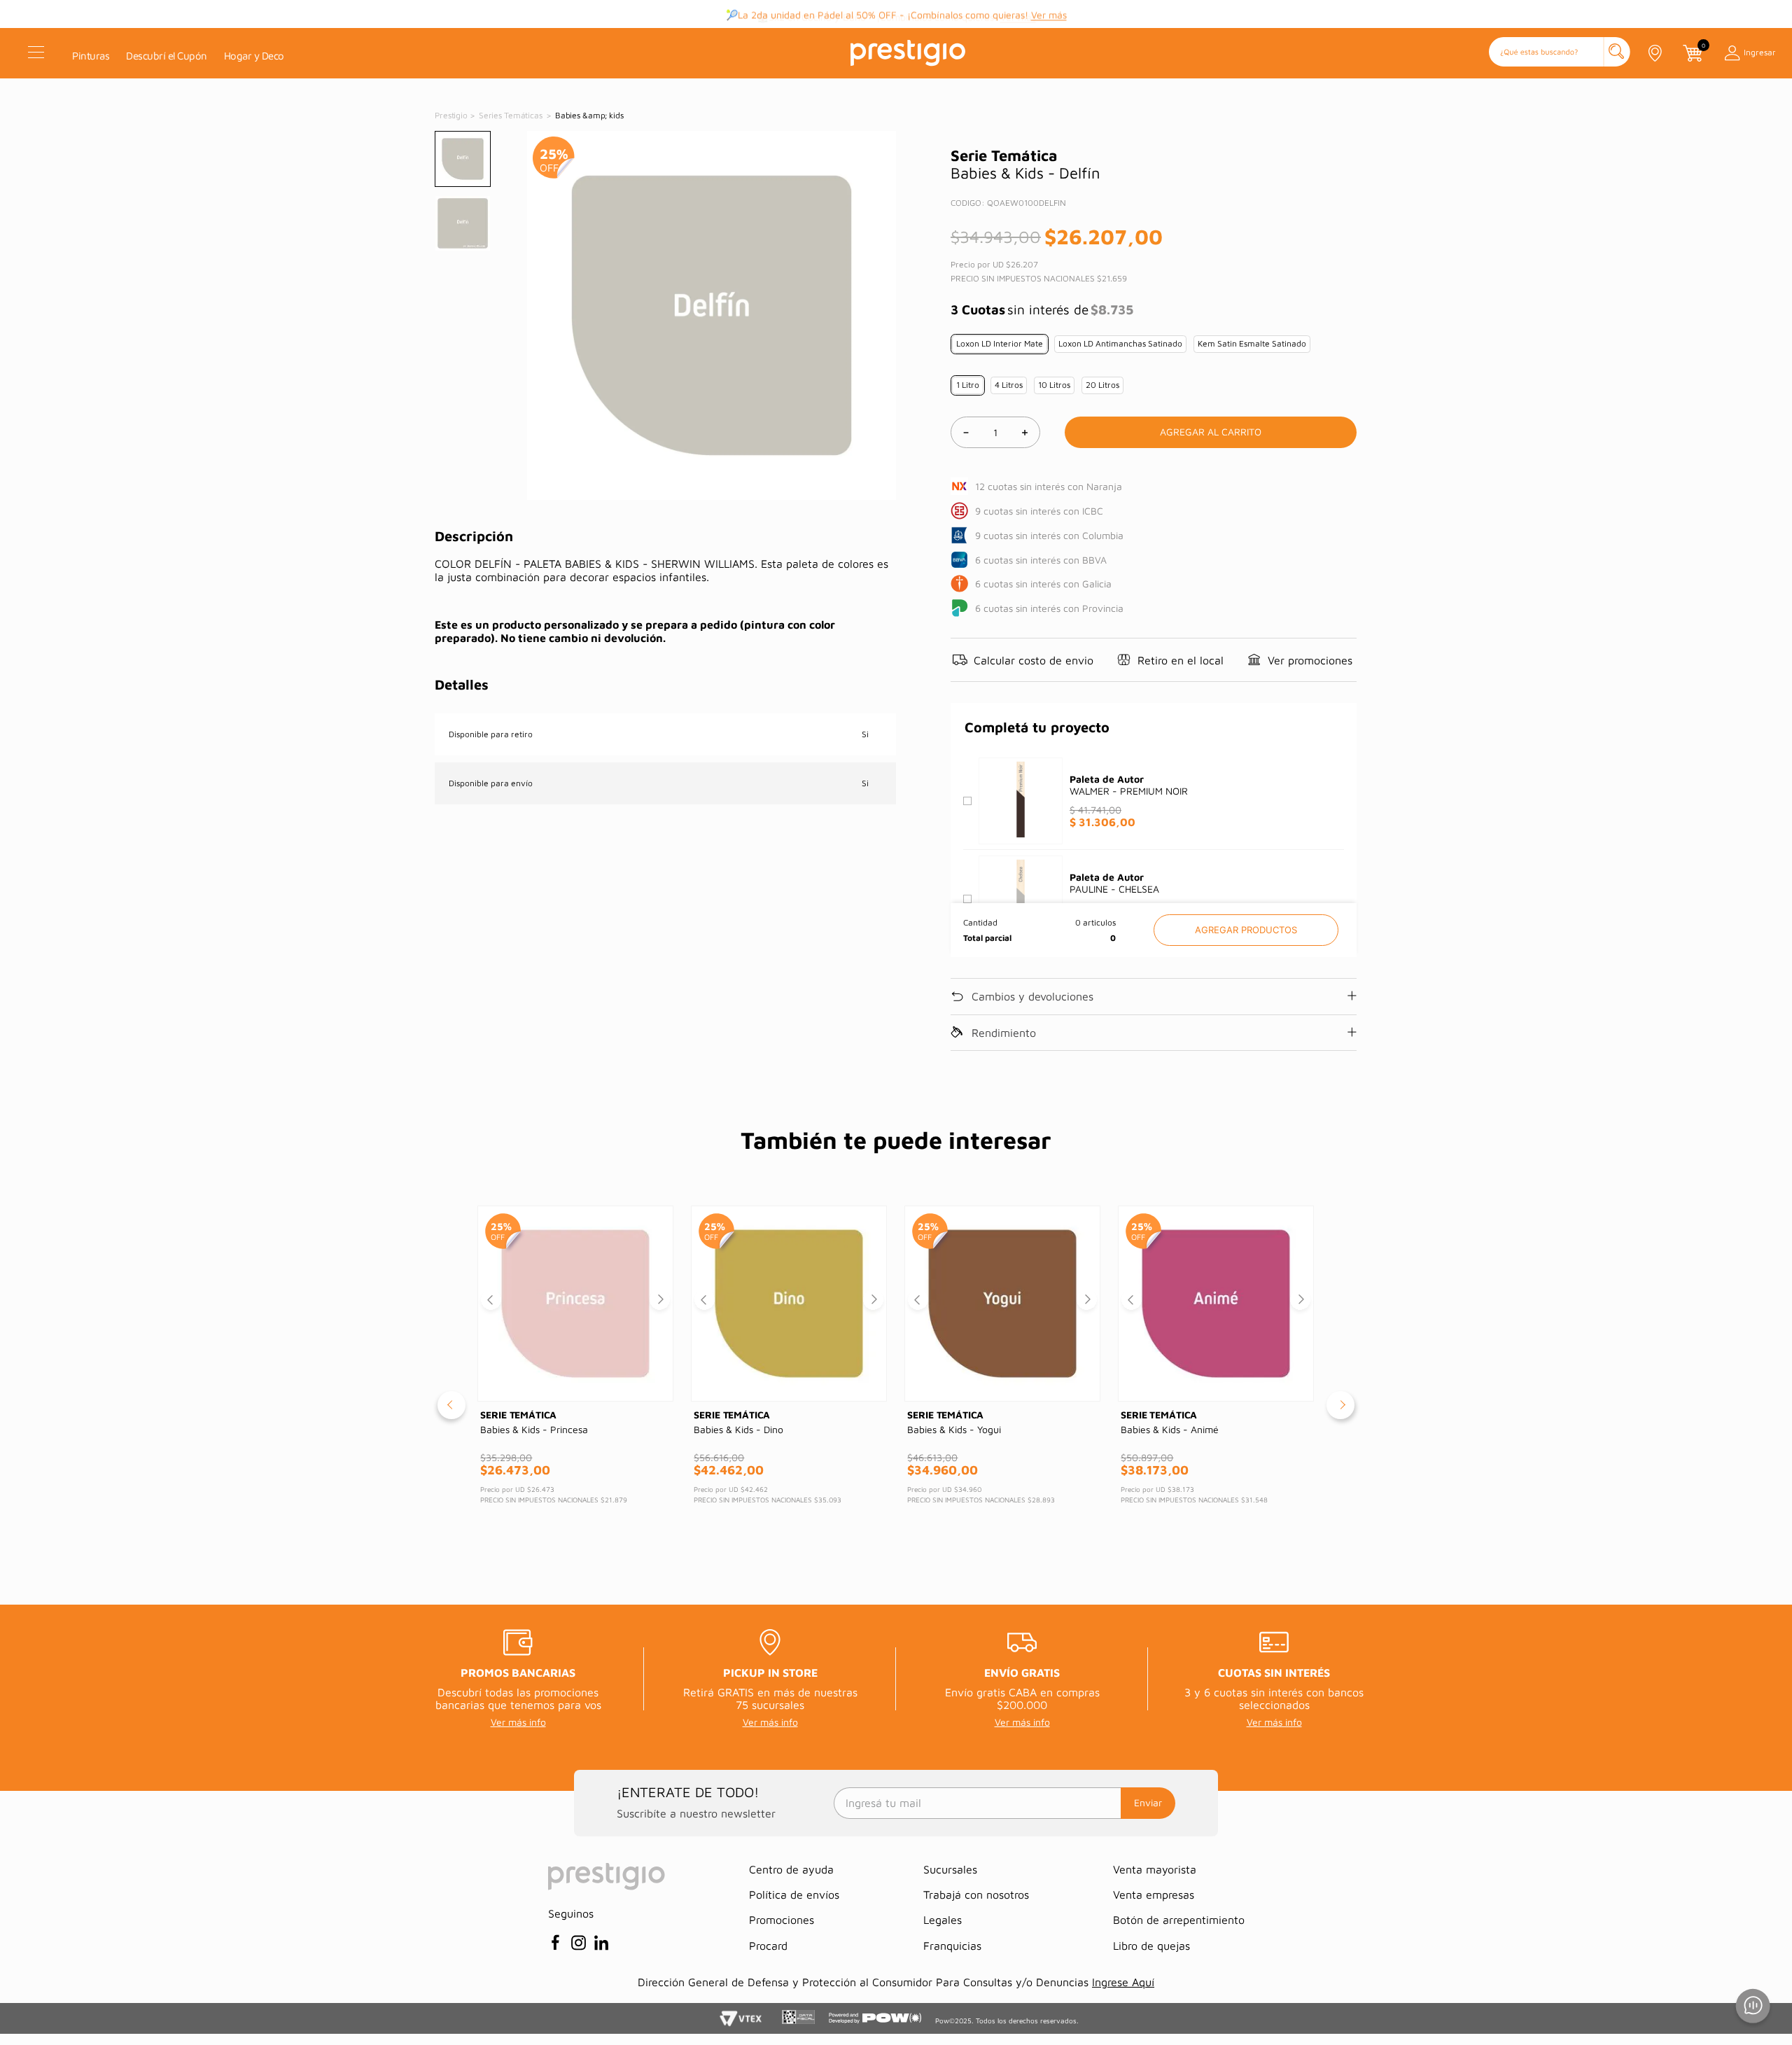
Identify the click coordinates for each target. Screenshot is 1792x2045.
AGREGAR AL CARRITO (1246, 930)
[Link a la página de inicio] (452, 116)
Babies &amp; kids (589, 115)
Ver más (1049, 14)
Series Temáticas (511, 115)
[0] (1692, 53)
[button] (1560, 53)
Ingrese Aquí (1123, 1982)
